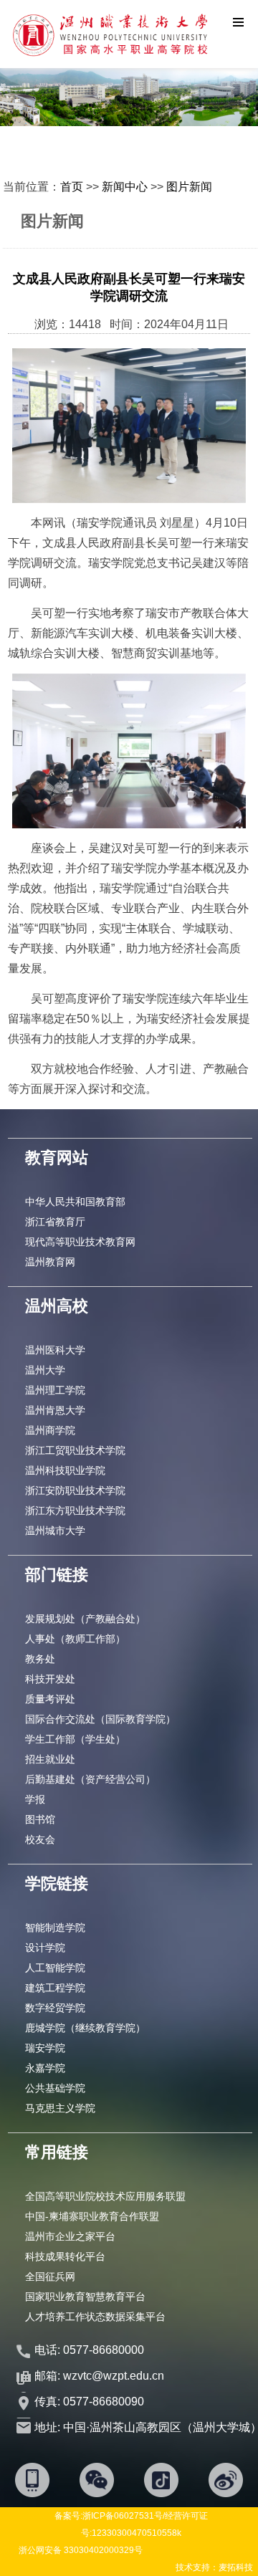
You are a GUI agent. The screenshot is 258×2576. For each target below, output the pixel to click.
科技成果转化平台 (65, 2256)
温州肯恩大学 (55, 1410)
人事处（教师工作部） (75, 1639)
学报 (35, 1799)
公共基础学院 (55, 2088)
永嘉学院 (45, 2068)
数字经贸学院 (55, 2008)
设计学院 (45, 1948)
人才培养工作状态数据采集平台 (95, 2317)
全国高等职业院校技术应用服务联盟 (105, 2196)
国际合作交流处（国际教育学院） (100, 1719)
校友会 (40, 1839)
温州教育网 (50, 1262)
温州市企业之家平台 (70, 2236)
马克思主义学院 (60, 2108)
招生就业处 (50, 1759)
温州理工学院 (55, 1390)
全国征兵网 (50, 2276)
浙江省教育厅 (55, 1222)
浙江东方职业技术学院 (75, 1510)
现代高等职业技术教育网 (80, 1242)
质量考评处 (50, 1699)
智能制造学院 (55, 1928)
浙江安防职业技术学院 (75, 1490)
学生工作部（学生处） (75, 1739)
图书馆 (40, 1819)
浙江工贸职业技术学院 (75, 1450)
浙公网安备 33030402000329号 (81, 2550)
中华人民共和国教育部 (75, 1202)
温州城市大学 (55, 1531)
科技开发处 (50, 1679)
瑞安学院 (45, 2048)
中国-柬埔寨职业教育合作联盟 (92, 2216)
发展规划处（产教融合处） (85, 1619)
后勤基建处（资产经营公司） (90, 1779)
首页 (72, 187)
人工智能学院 (55, 1968)
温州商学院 (50, 1430)
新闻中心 (125, 187)
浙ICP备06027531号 (123, 2516)
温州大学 (45, 1370)
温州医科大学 (55, 1350)
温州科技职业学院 (65, 1470)
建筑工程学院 (55, 1988)
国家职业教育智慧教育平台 (85, 2297)
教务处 (40, 1659)
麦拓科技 (236, 2567)
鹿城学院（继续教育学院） (85, 2028)
